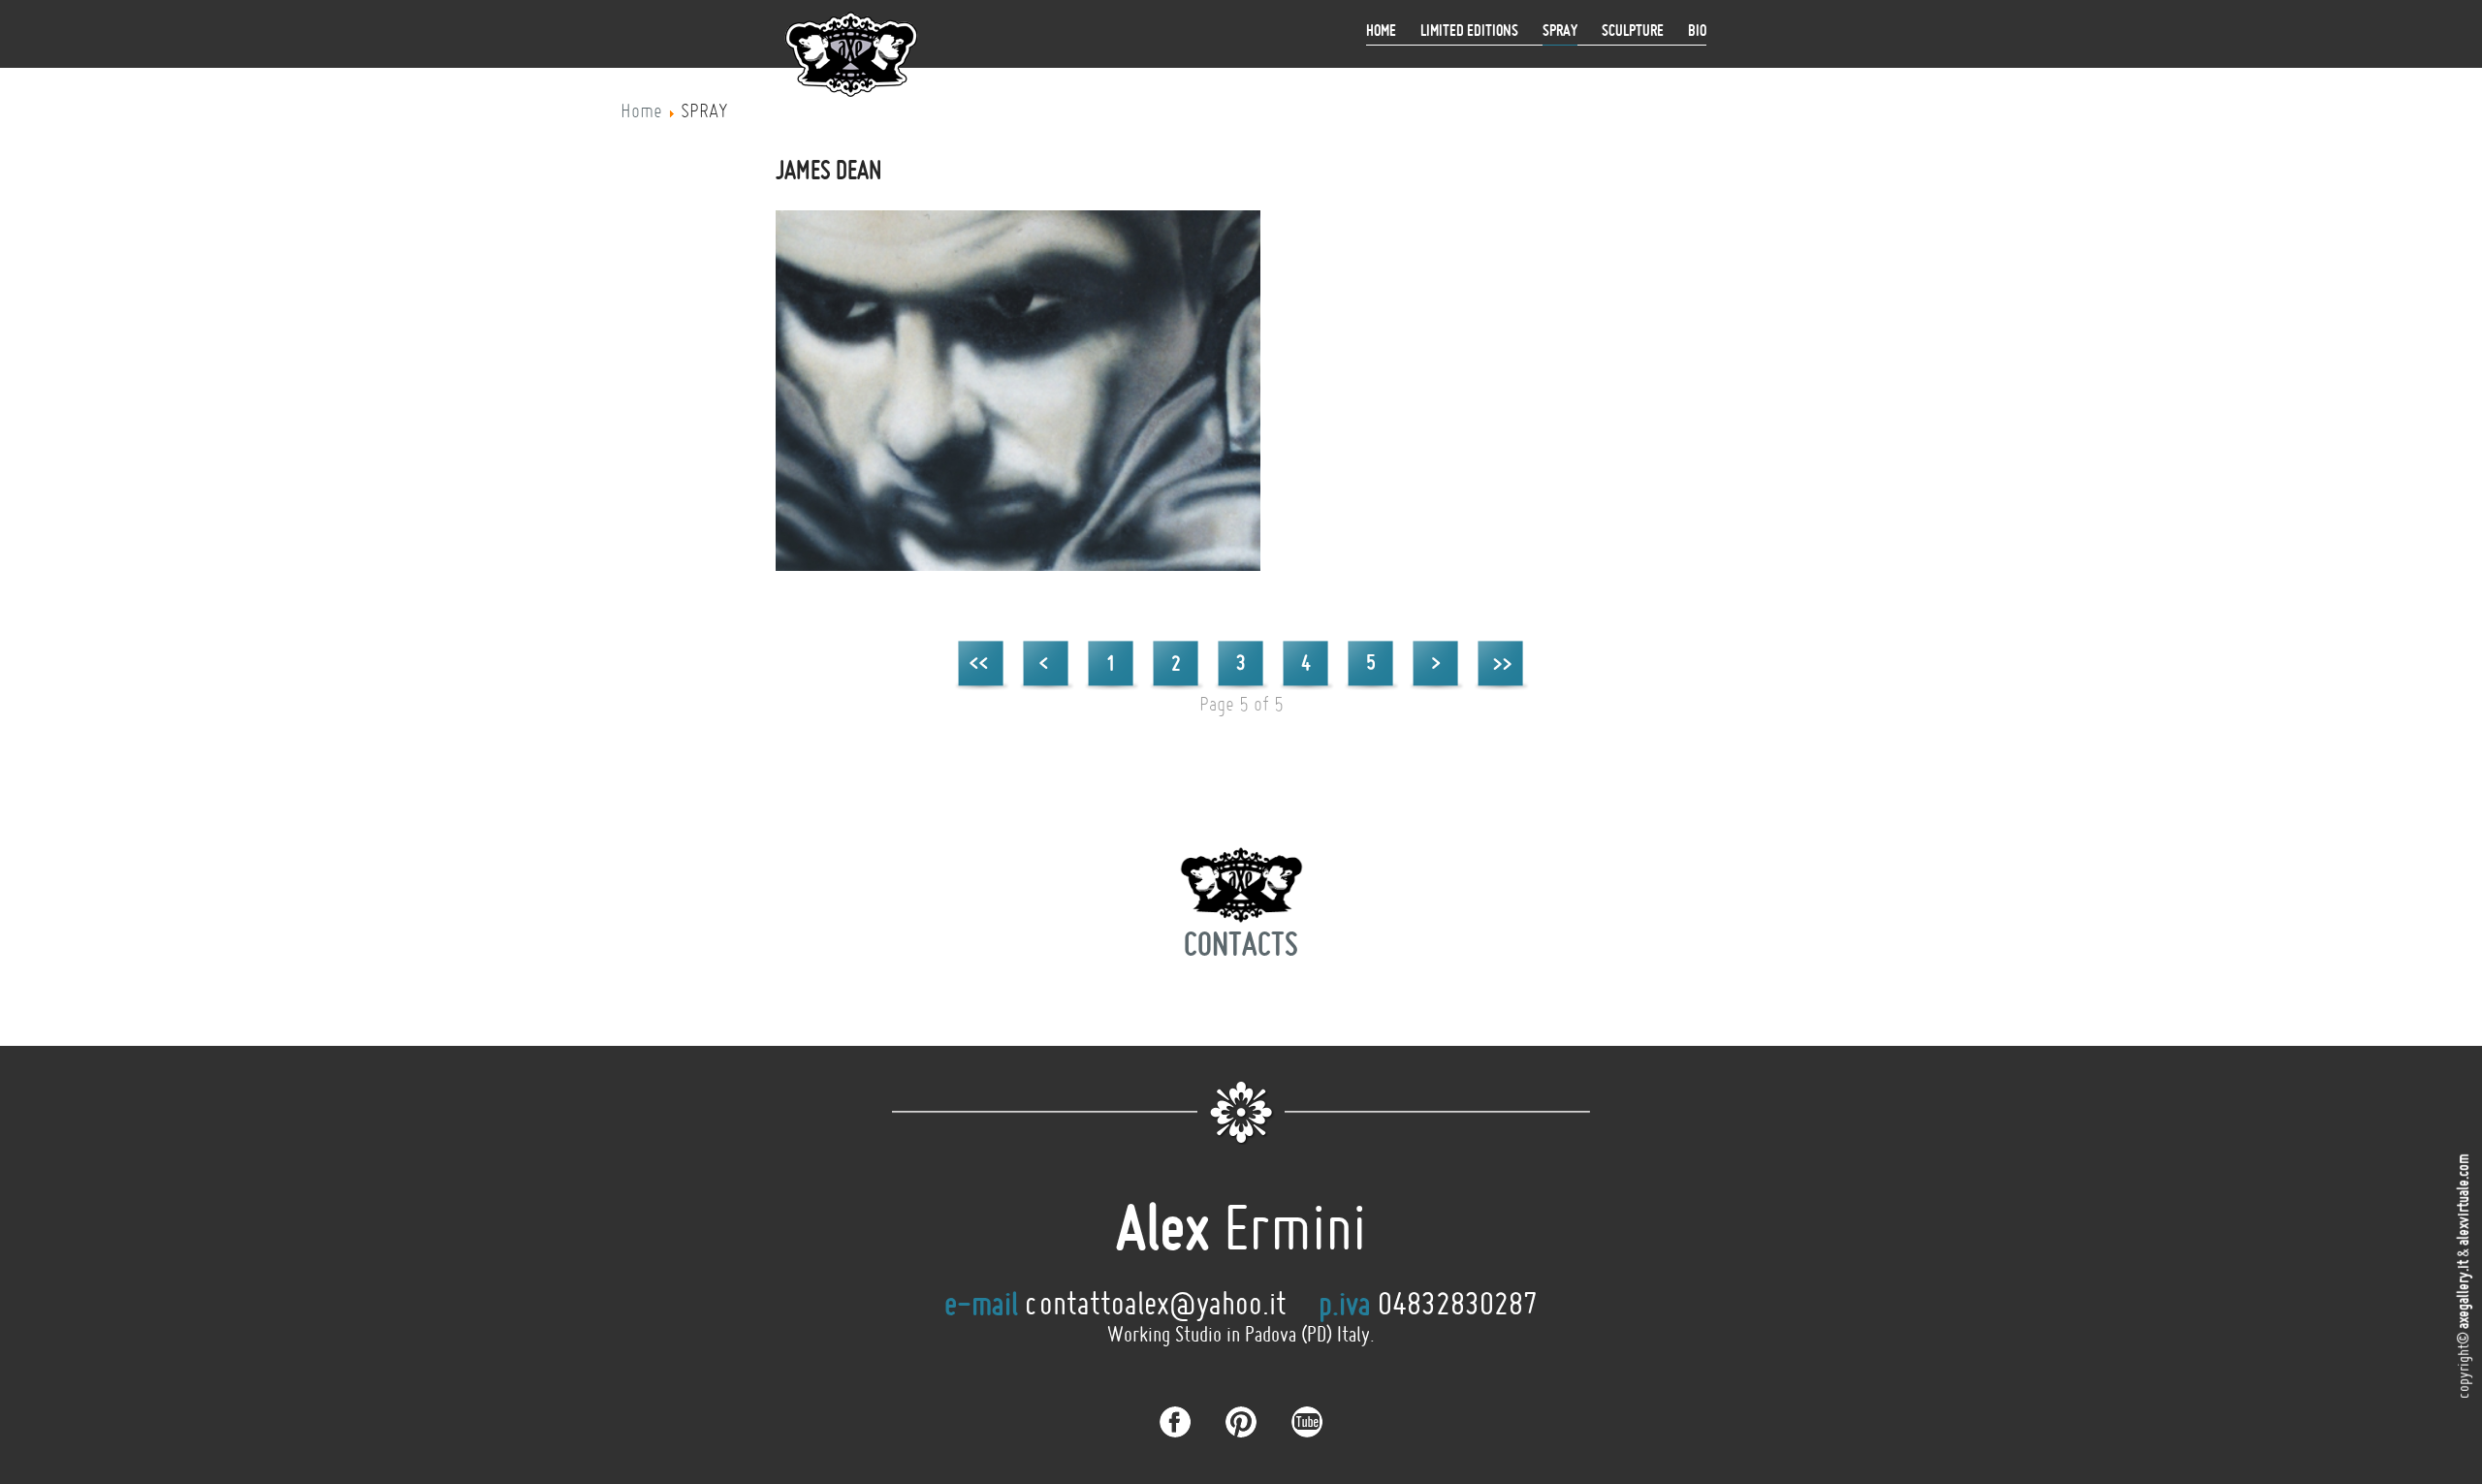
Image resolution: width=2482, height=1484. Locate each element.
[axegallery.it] (847, 54)
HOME (1381, 30)
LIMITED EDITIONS (1469, 30)
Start (981, 663)
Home (641, 111)
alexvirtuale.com (2463, 1200)
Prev (1047, 663)
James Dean (828, 170)
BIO (1697, 30)
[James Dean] (1018, 388)
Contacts (1241, 944)
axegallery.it (2463, 1295)
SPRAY (1560, 30)
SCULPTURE (1633, 30)
